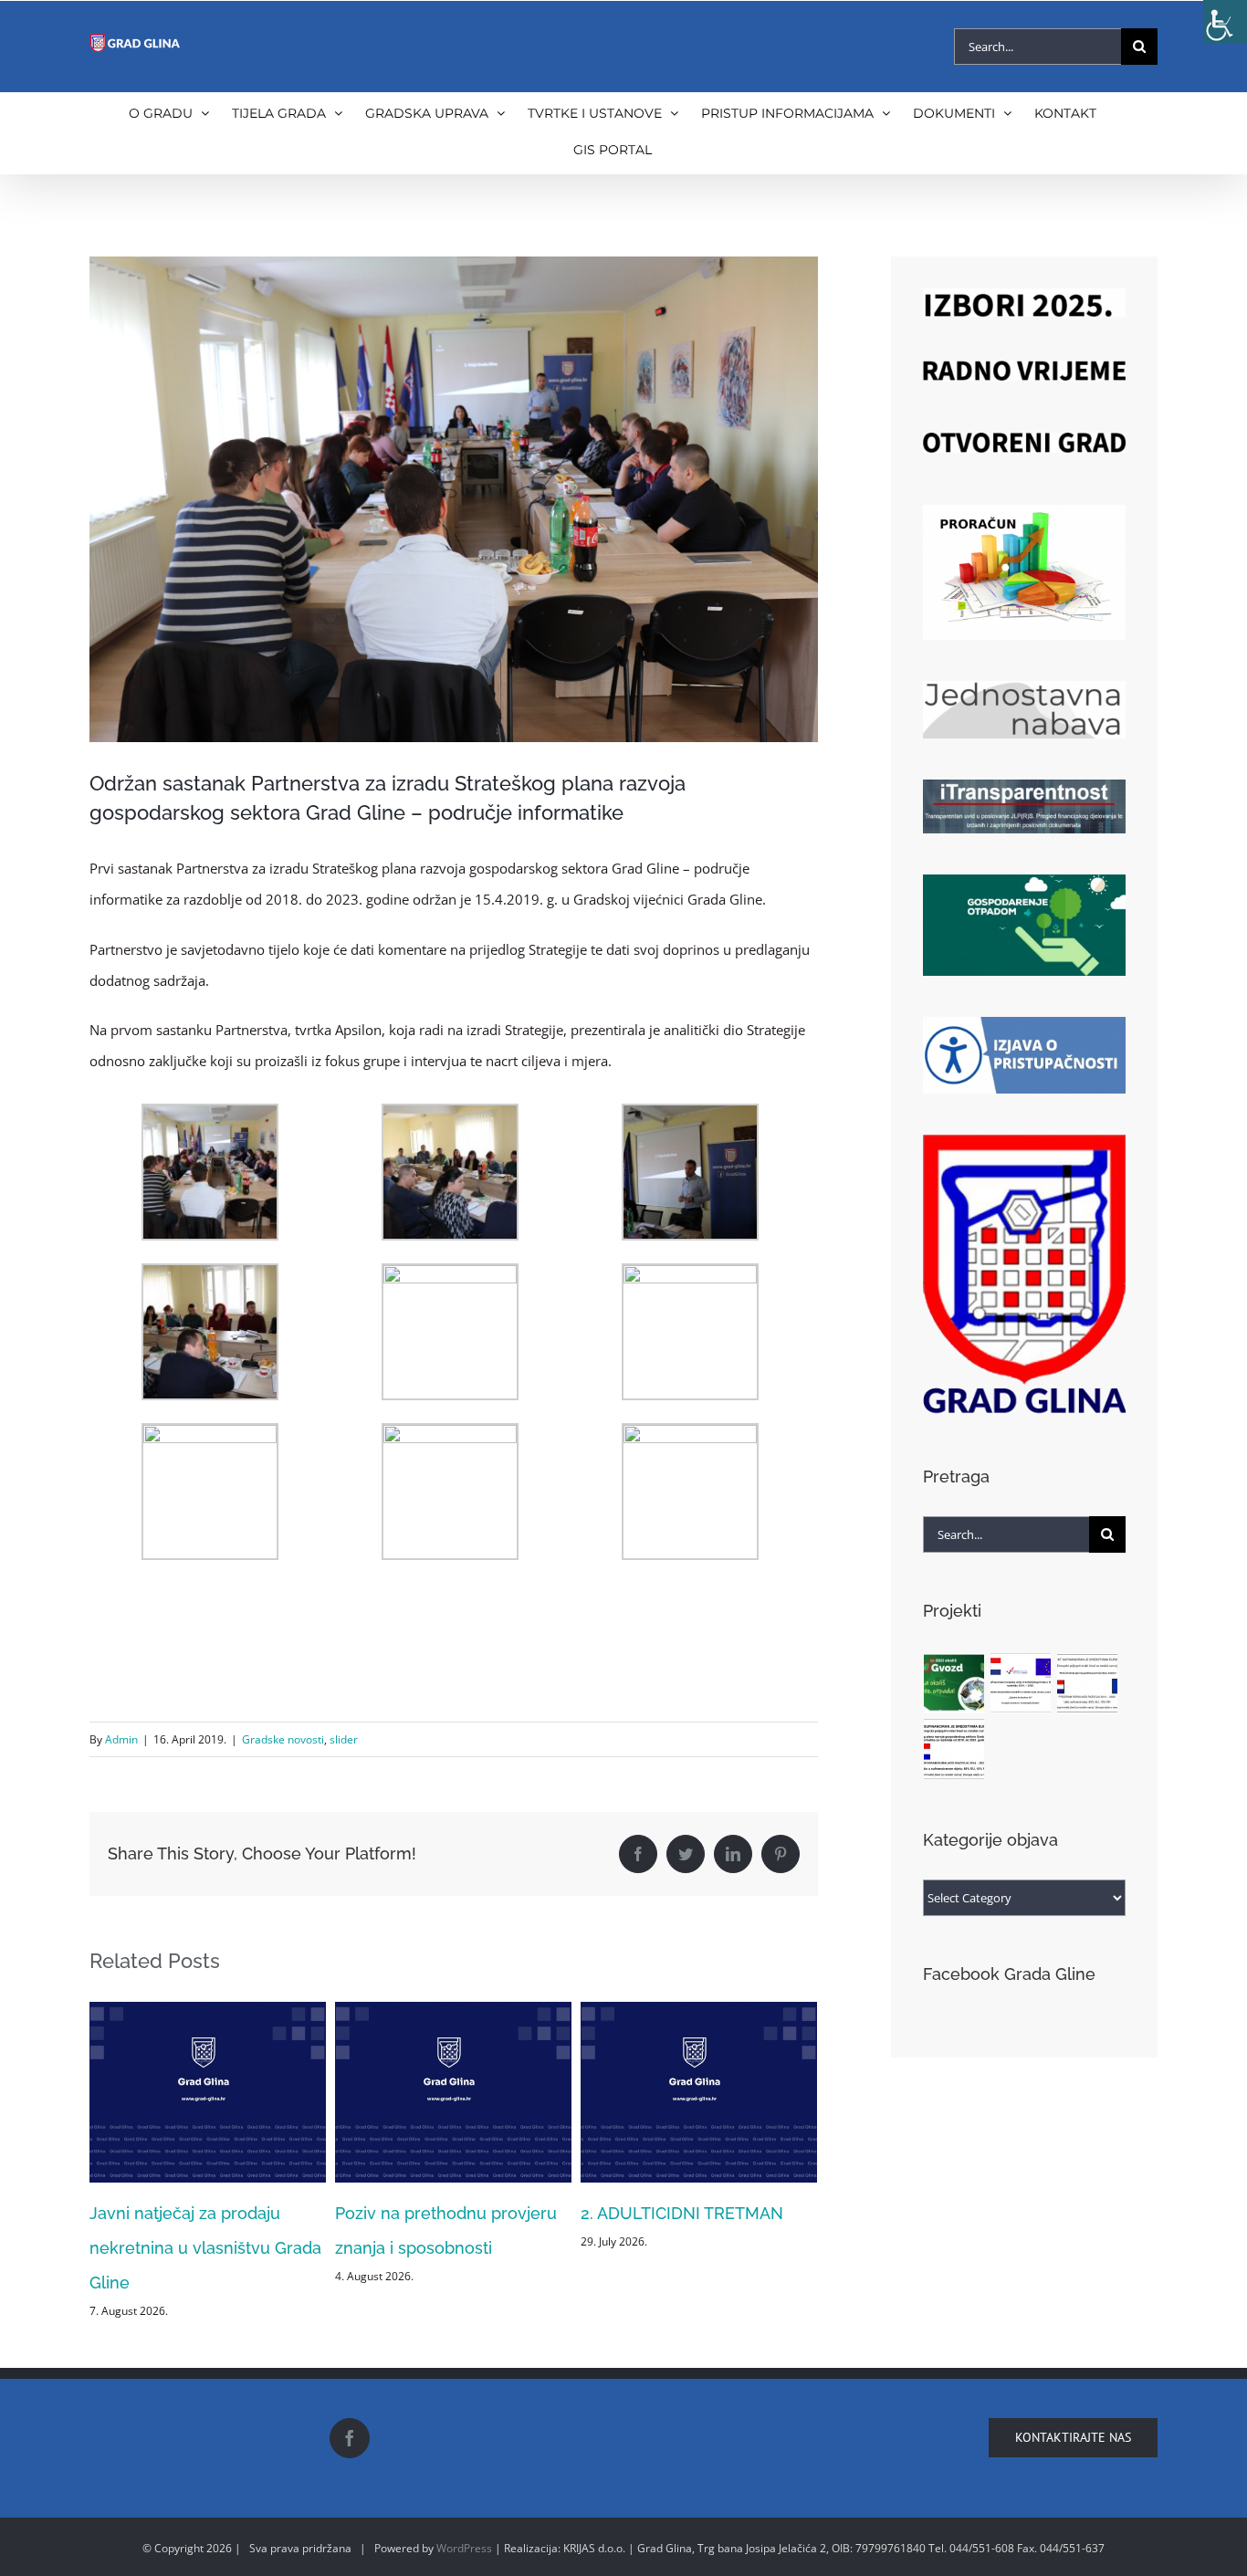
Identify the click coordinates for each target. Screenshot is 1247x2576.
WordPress (464, 2548)
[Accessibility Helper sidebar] (1225, 22)
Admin (121, 1739)
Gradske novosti (283, 1739)
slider (344, 1739)
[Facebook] (350, 2438)
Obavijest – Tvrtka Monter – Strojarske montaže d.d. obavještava (686, 2248)
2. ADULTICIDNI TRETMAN (436, 2213)
